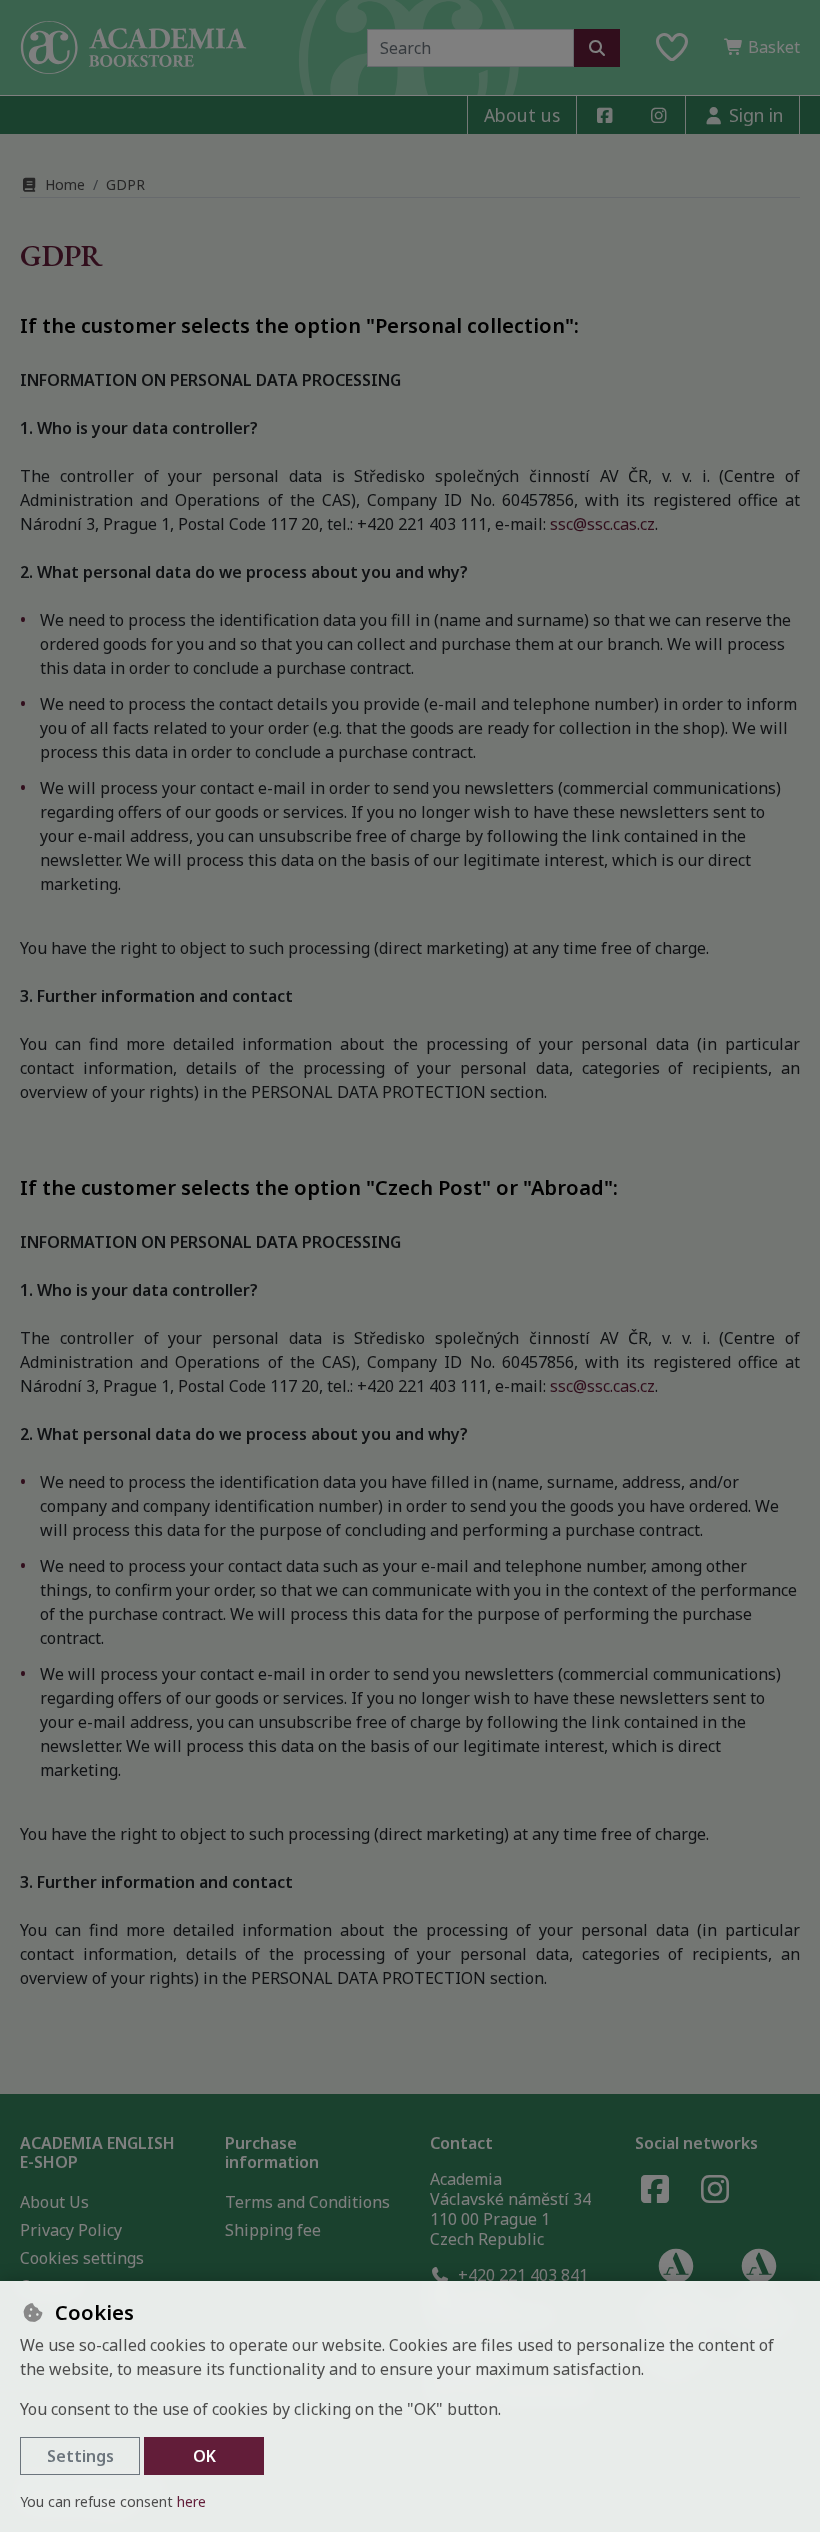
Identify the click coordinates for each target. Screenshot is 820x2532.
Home (65, 184)
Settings (80, 2456)
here (191, 2501)
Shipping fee (273, 2230)
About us (522, 115)
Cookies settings (82, 2258)
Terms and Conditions (307, 2202)
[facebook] (604, 115)
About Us (54, 2202)
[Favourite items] (672, 48)
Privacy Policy (71, 2230)
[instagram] (658, 115)
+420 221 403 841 (521, 2275)
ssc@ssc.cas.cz (602, 524)
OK (204, 2456)
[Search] (597, 48)
